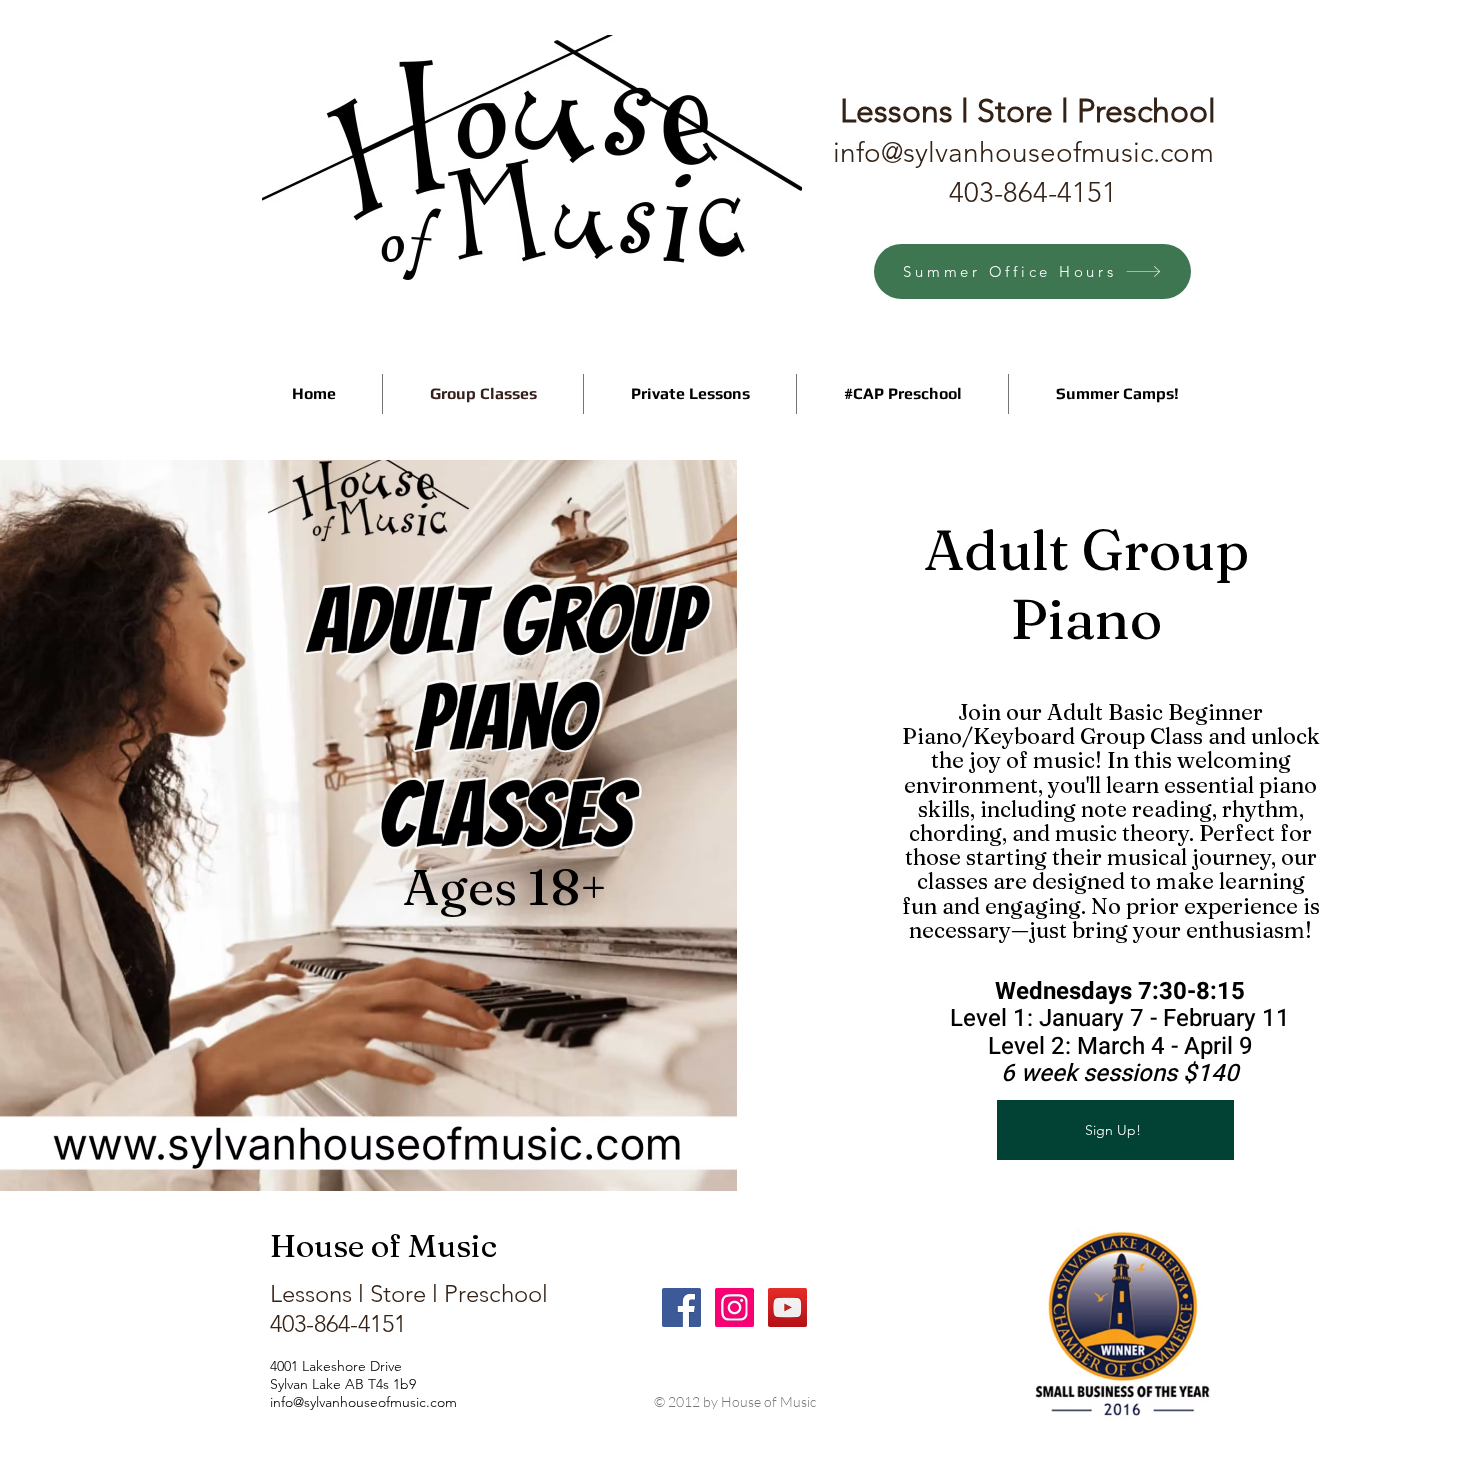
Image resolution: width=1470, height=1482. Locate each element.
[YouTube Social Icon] (787, 1307)
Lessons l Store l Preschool (409, 1293)
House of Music (383, 1245)
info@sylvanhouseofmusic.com (1023, 152)
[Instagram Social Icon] (734, 1307)
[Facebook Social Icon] (681, 1307)
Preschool (1146, 111)
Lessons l (954, 111)
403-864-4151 (1033, 192)
